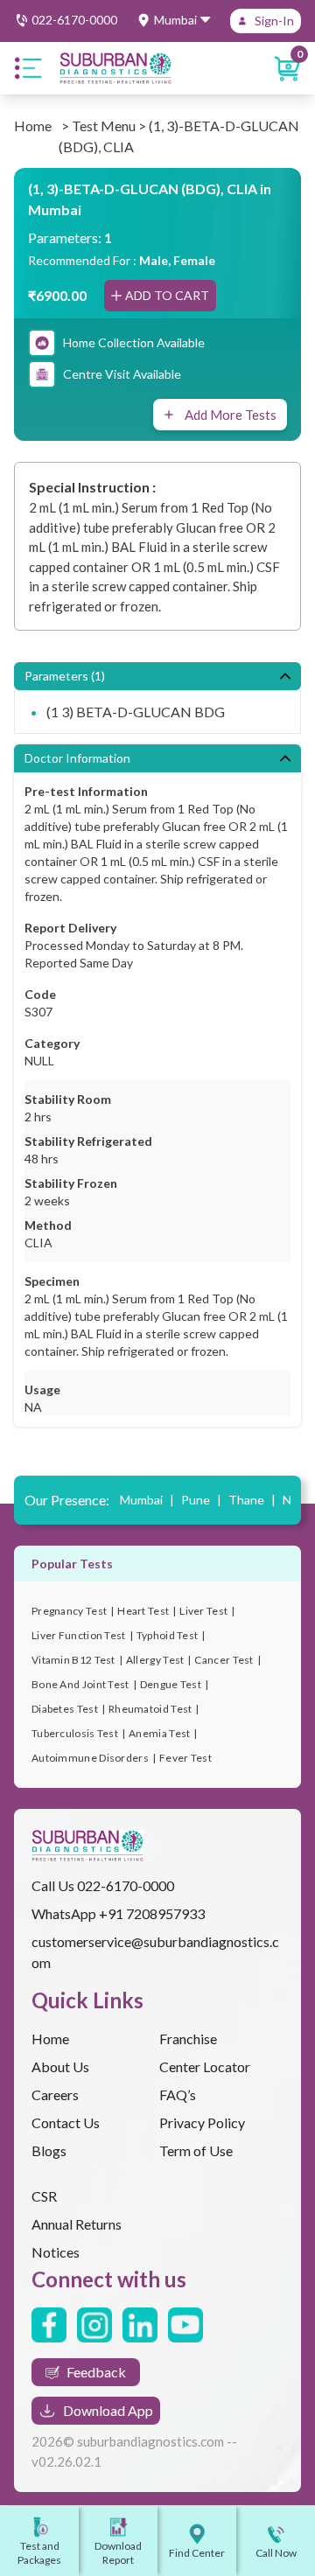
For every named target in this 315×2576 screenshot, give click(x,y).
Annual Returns (77, 2224)
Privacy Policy (202, 2122)
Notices (56, 2252)
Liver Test (203, 1611)
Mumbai (147, 1500)
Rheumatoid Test (150, 1709)
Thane (252, 1500)
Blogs (49, 2150)
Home (33, 126)
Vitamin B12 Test (73, 1660)
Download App (108, 2410)
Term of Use (196, 2150)
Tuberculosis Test (75, 1733)
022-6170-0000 (126, 1885)
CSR (44, 2196)
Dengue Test (171, 1684)
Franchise (188, 2038)
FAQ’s (178, 2094)
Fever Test (185, 1758)
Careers (55, 2094)
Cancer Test (224, 1660)
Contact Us (66, 2122)
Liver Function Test (79, 1635)
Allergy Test (155, 1660)
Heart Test (143, 1611)
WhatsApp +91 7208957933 (118, 1913)
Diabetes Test (65, 1709)
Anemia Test (159, 1733)
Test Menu (104, 126)
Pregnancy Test (69, 1611)
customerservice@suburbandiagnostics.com (155, 1952)
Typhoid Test (168, 1635)
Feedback (96, 2372)
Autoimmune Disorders (90, 1758)
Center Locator (205, 2066)
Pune (201, 1500)
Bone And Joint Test (80, 1684)
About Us (60, 2066)
